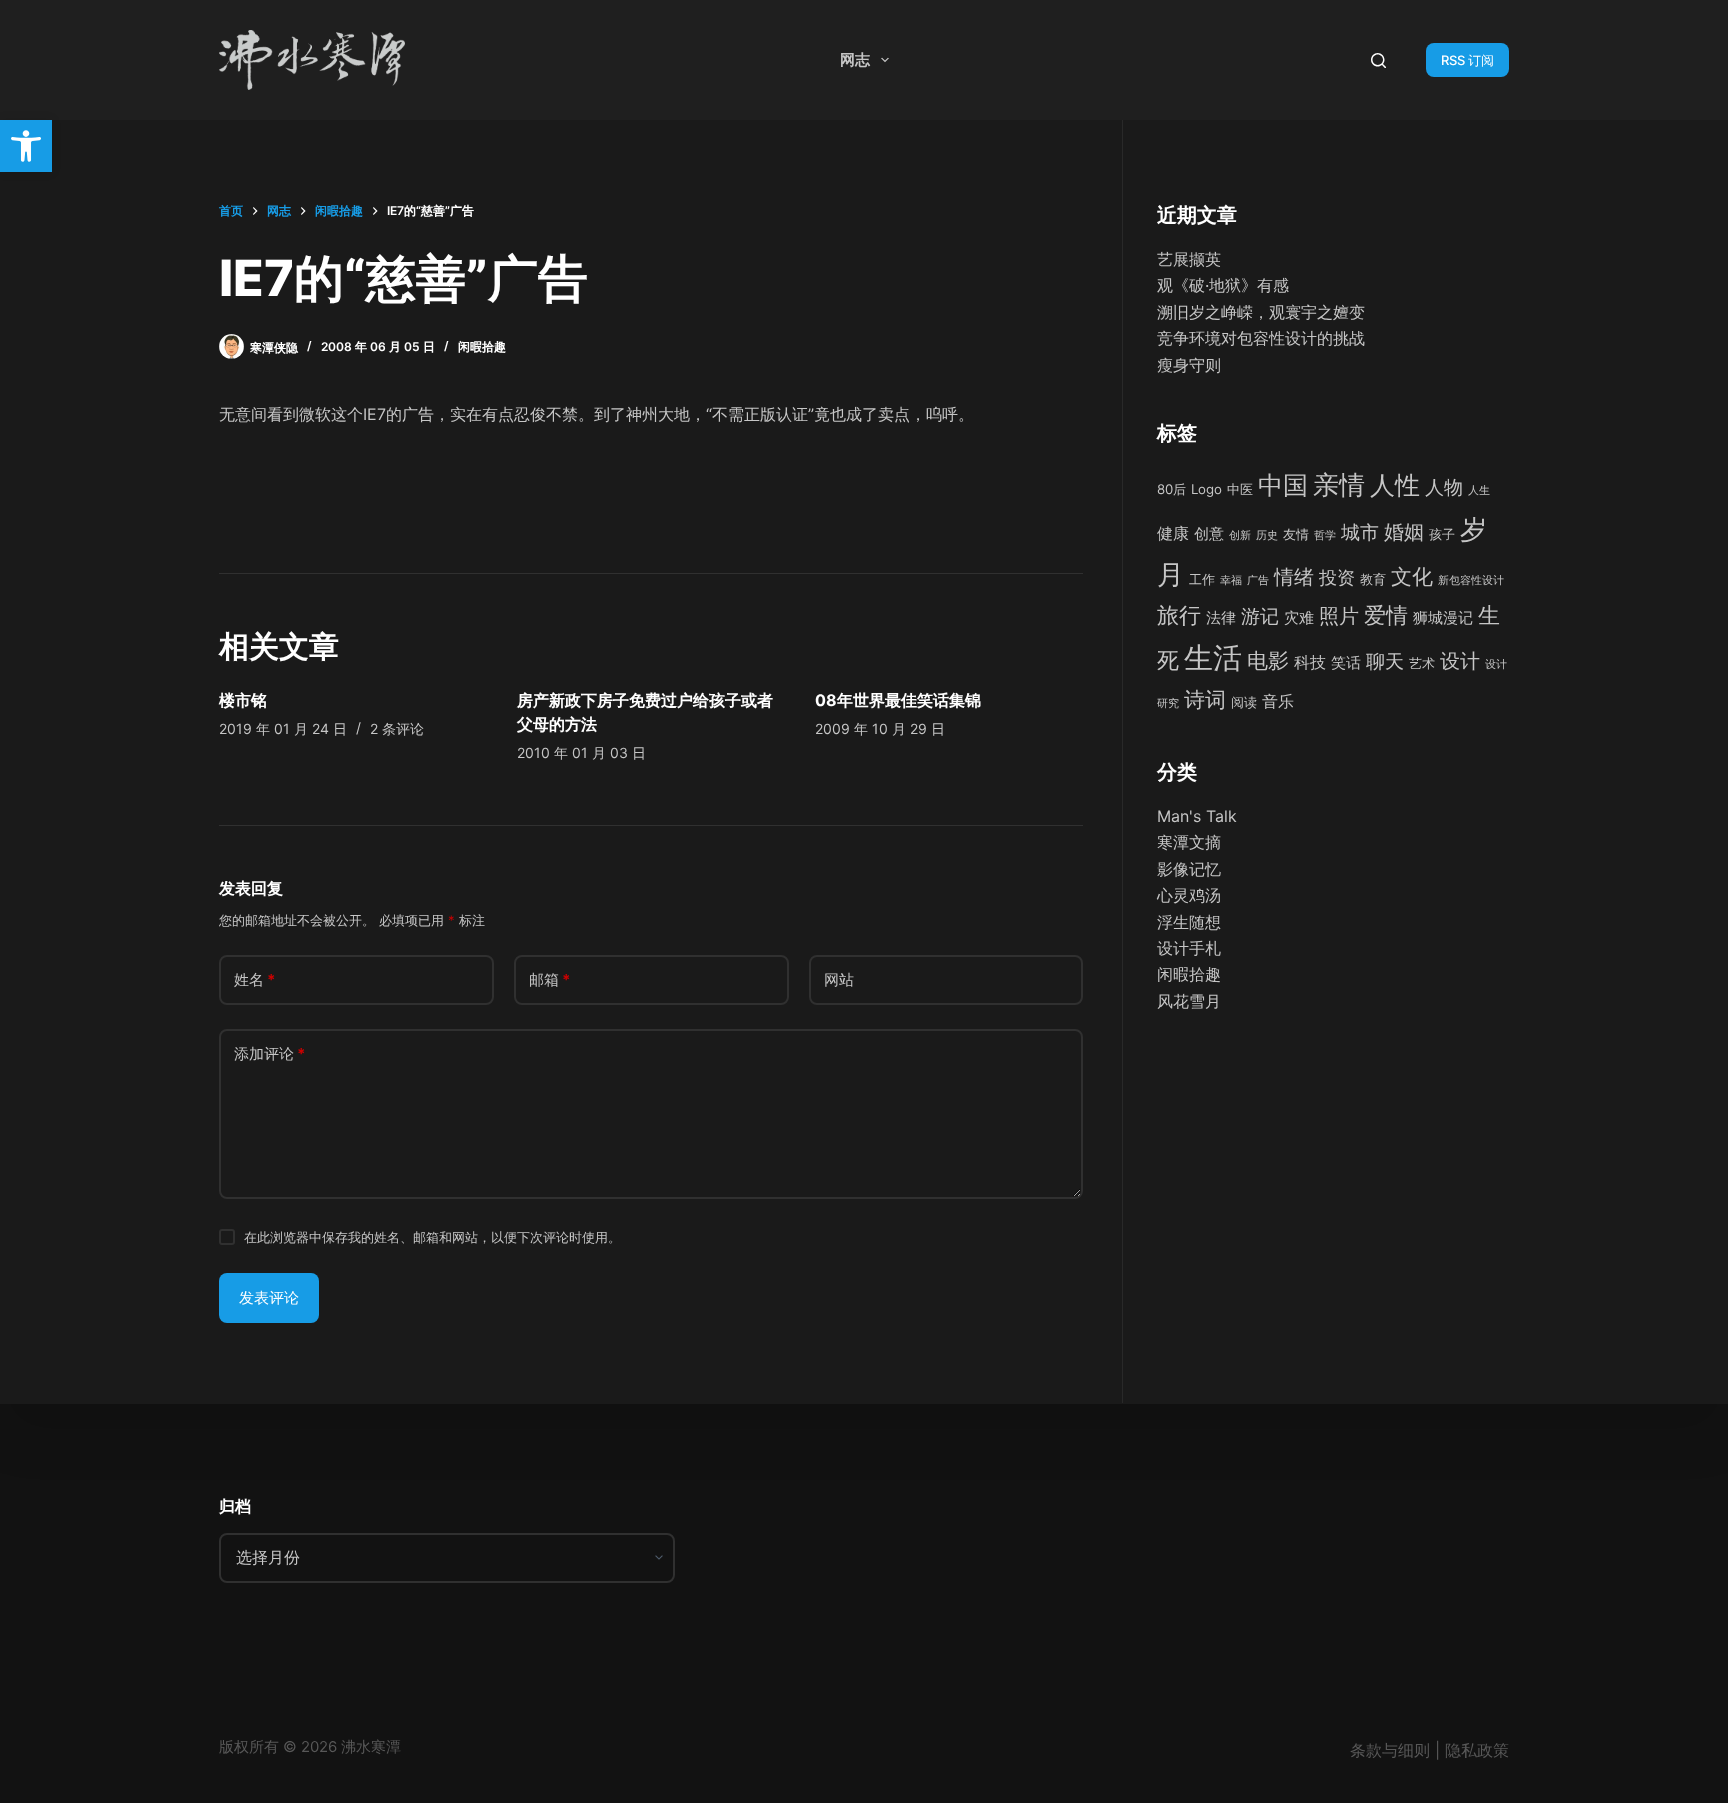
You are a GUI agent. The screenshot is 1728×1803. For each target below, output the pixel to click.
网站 (839, 979)
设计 (1460, 661)
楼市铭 (243, 700)
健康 (1173, 533)
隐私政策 (1477, 1750)
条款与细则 (1390, 1750)
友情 (1296, 534)
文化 (1412, 576)
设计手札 (1189, 948)
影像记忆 (1189, 869)
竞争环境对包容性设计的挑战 (1261, 338)
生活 (1213, 657)
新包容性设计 (1471, 580)
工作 (1202, 579)
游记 (1260, 616)
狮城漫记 (1443, 617)
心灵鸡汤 (1189, 895)
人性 (1395, 485)
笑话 (1346, 662)
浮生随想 (1189, 922)
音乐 (1278, 701)
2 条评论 (397, 728)
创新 (1240, 535)
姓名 (254, 979)
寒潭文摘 (1189, 842)
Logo (1206, 489)
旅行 (1179, 615)
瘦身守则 (1189, 365)
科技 (1310, 662)
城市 (1360, 532)
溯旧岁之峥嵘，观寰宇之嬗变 (1261, 312)
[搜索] (1378, 60)
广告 (1258, 580)
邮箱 (549, 979)
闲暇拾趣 (482, 346)
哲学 (1325, 535)
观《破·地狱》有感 (1223, 285)
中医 (1240, 489)
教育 (1373, 579)
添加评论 (269, 1053)
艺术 (1422, 663)
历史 (1267, 535)
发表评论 (269, 1297)
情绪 (1294, 577)
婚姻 (1404, 532)
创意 (1209, 533)
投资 (1337, 577)
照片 (1339, 616)
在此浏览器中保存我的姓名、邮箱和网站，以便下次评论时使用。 (432, 1237)
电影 (1268, 660)
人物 (1444, 487)
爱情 (1386, 615)
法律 (1221, 617)
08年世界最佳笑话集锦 (898, 700)
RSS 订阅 (1467, 60)
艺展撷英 (1189, 259)
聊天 (1385, 661)
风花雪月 (1189, 1001)
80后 (1171, 489)
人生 (1479, 490)
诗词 (1205, 699)
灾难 (1299, 617)
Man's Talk (1197, 816)
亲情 (1339, 484)
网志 (855, 59)
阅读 (1244, 702)
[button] (26, 146)
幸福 (1231, 580)
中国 (1283, 485)
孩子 (1442, 534)
